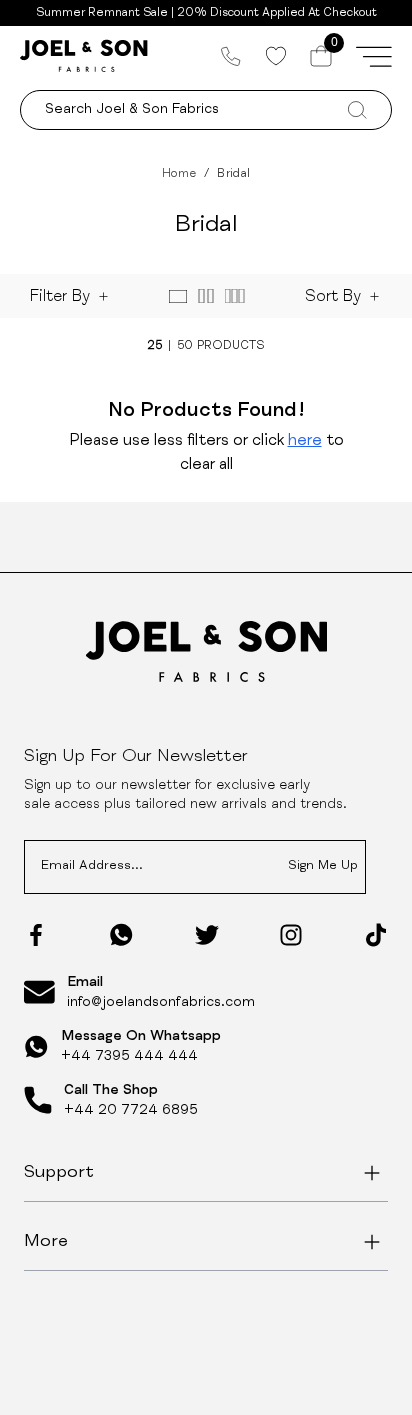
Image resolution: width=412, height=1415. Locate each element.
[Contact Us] (231, 56)
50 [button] (185, 346)
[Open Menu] (374, 56)
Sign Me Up (323, 866)
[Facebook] (36, 935)
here (305, 442)
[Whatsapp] (121, 934)
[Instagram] (291, 935)
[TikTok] (376, 935)
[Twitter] (207, 935)
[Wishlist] (275, 56)
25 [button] (154, 346)
